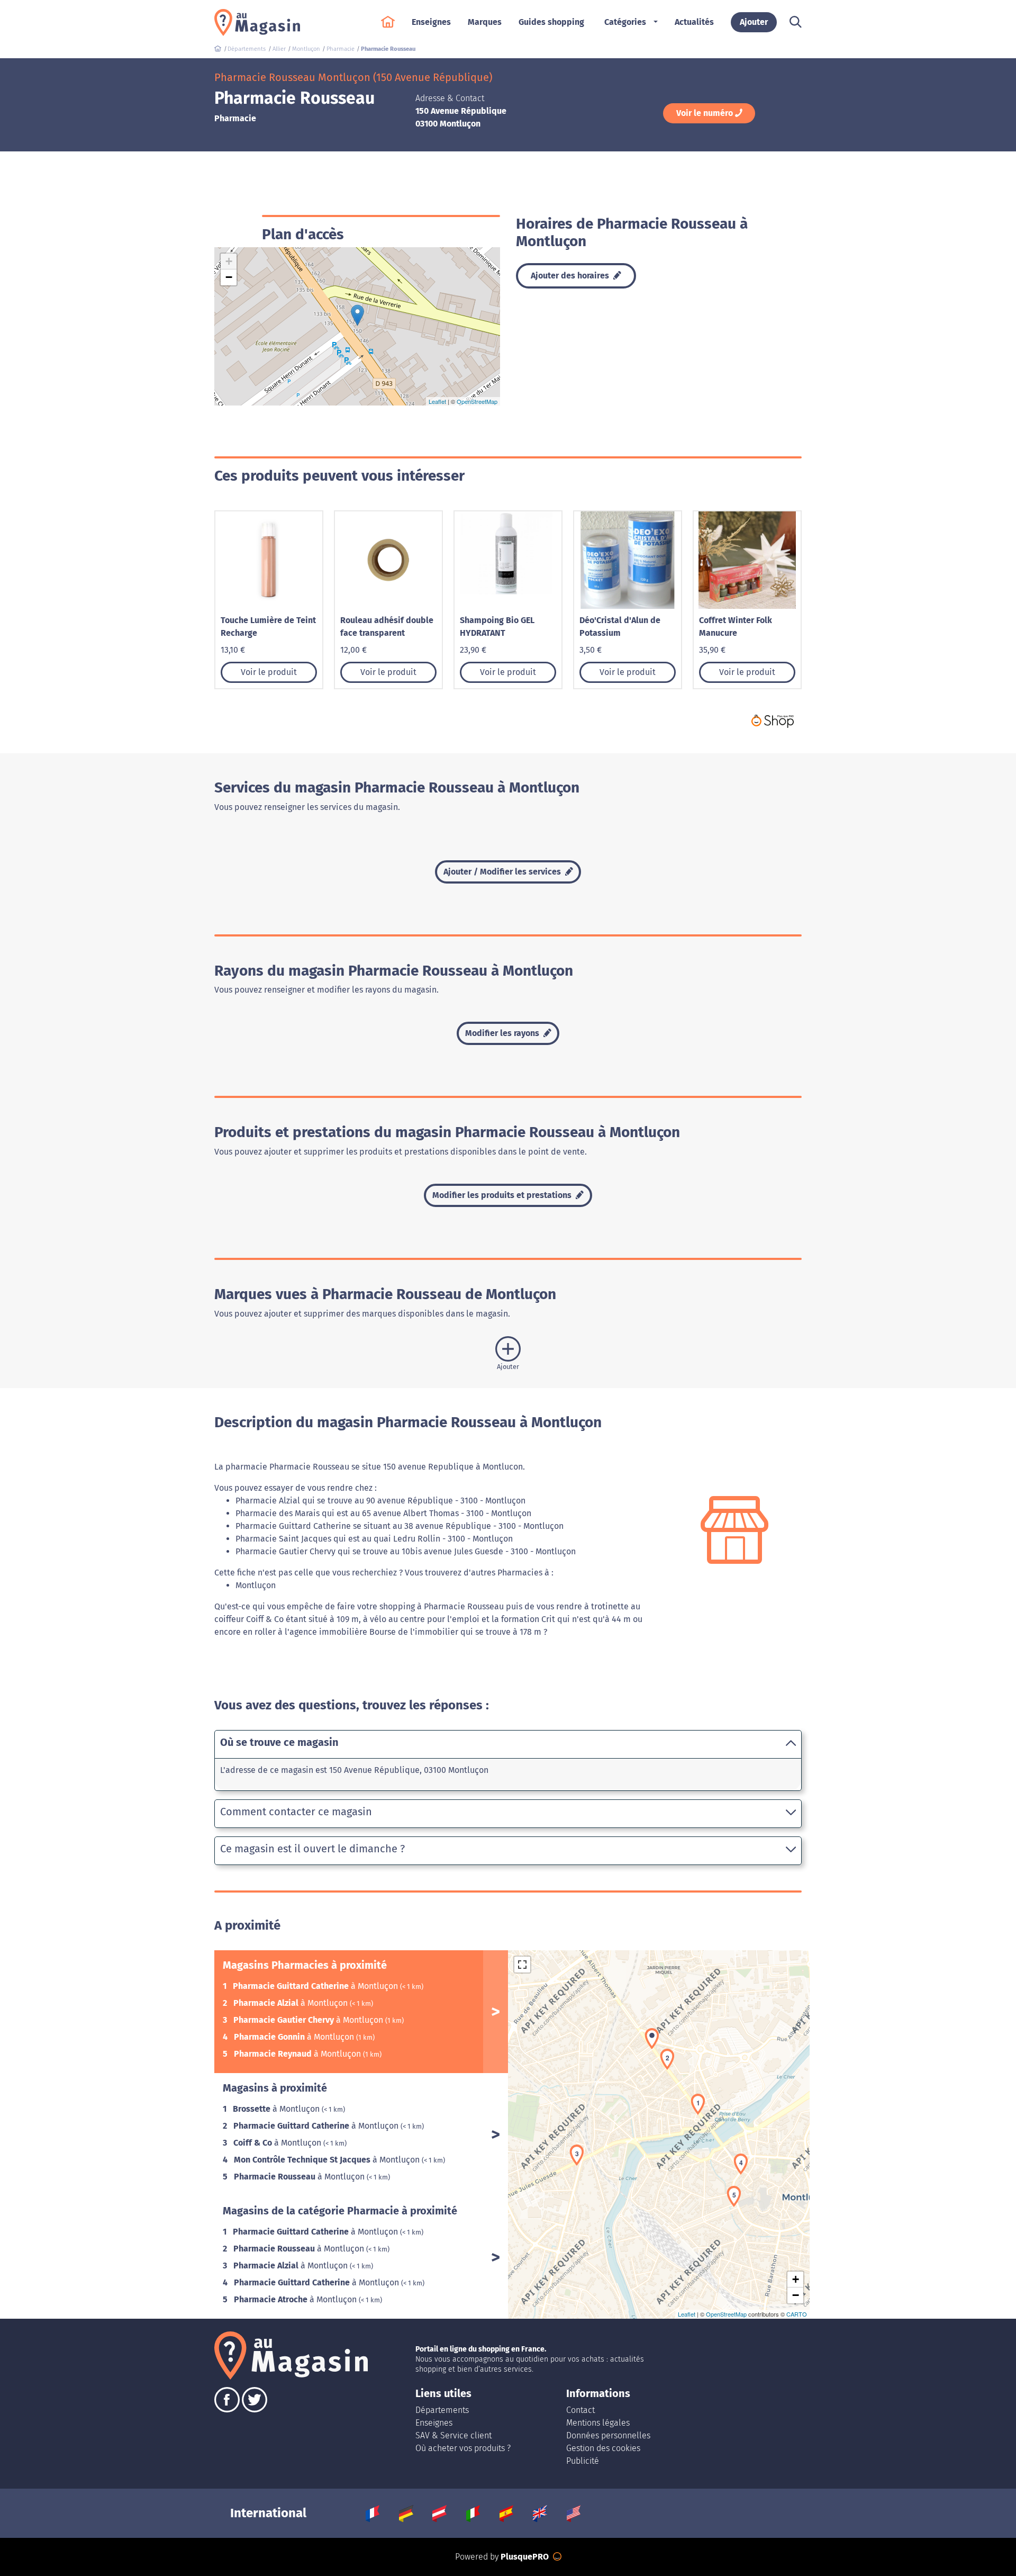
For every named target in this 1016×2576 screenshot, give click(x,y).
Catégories (625, 22)
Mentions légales (598, 2423)
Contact (580, 2410)
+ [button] (229, 261)
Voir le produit (269, 672)
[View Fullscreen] (522, 1965)
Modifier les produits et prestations (503, 1195)
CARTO (797, 2314)
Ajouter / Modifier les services (503, 872)
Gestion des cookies (603, 2448)
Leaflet (437, 401)
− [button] (229, 277)
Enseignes (434, 2423)
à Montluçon (316, 1986)
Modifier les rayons (503, 1033)
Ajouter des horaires (571, 276)
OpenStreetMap (477, 401)
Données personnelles (608, 2435)
